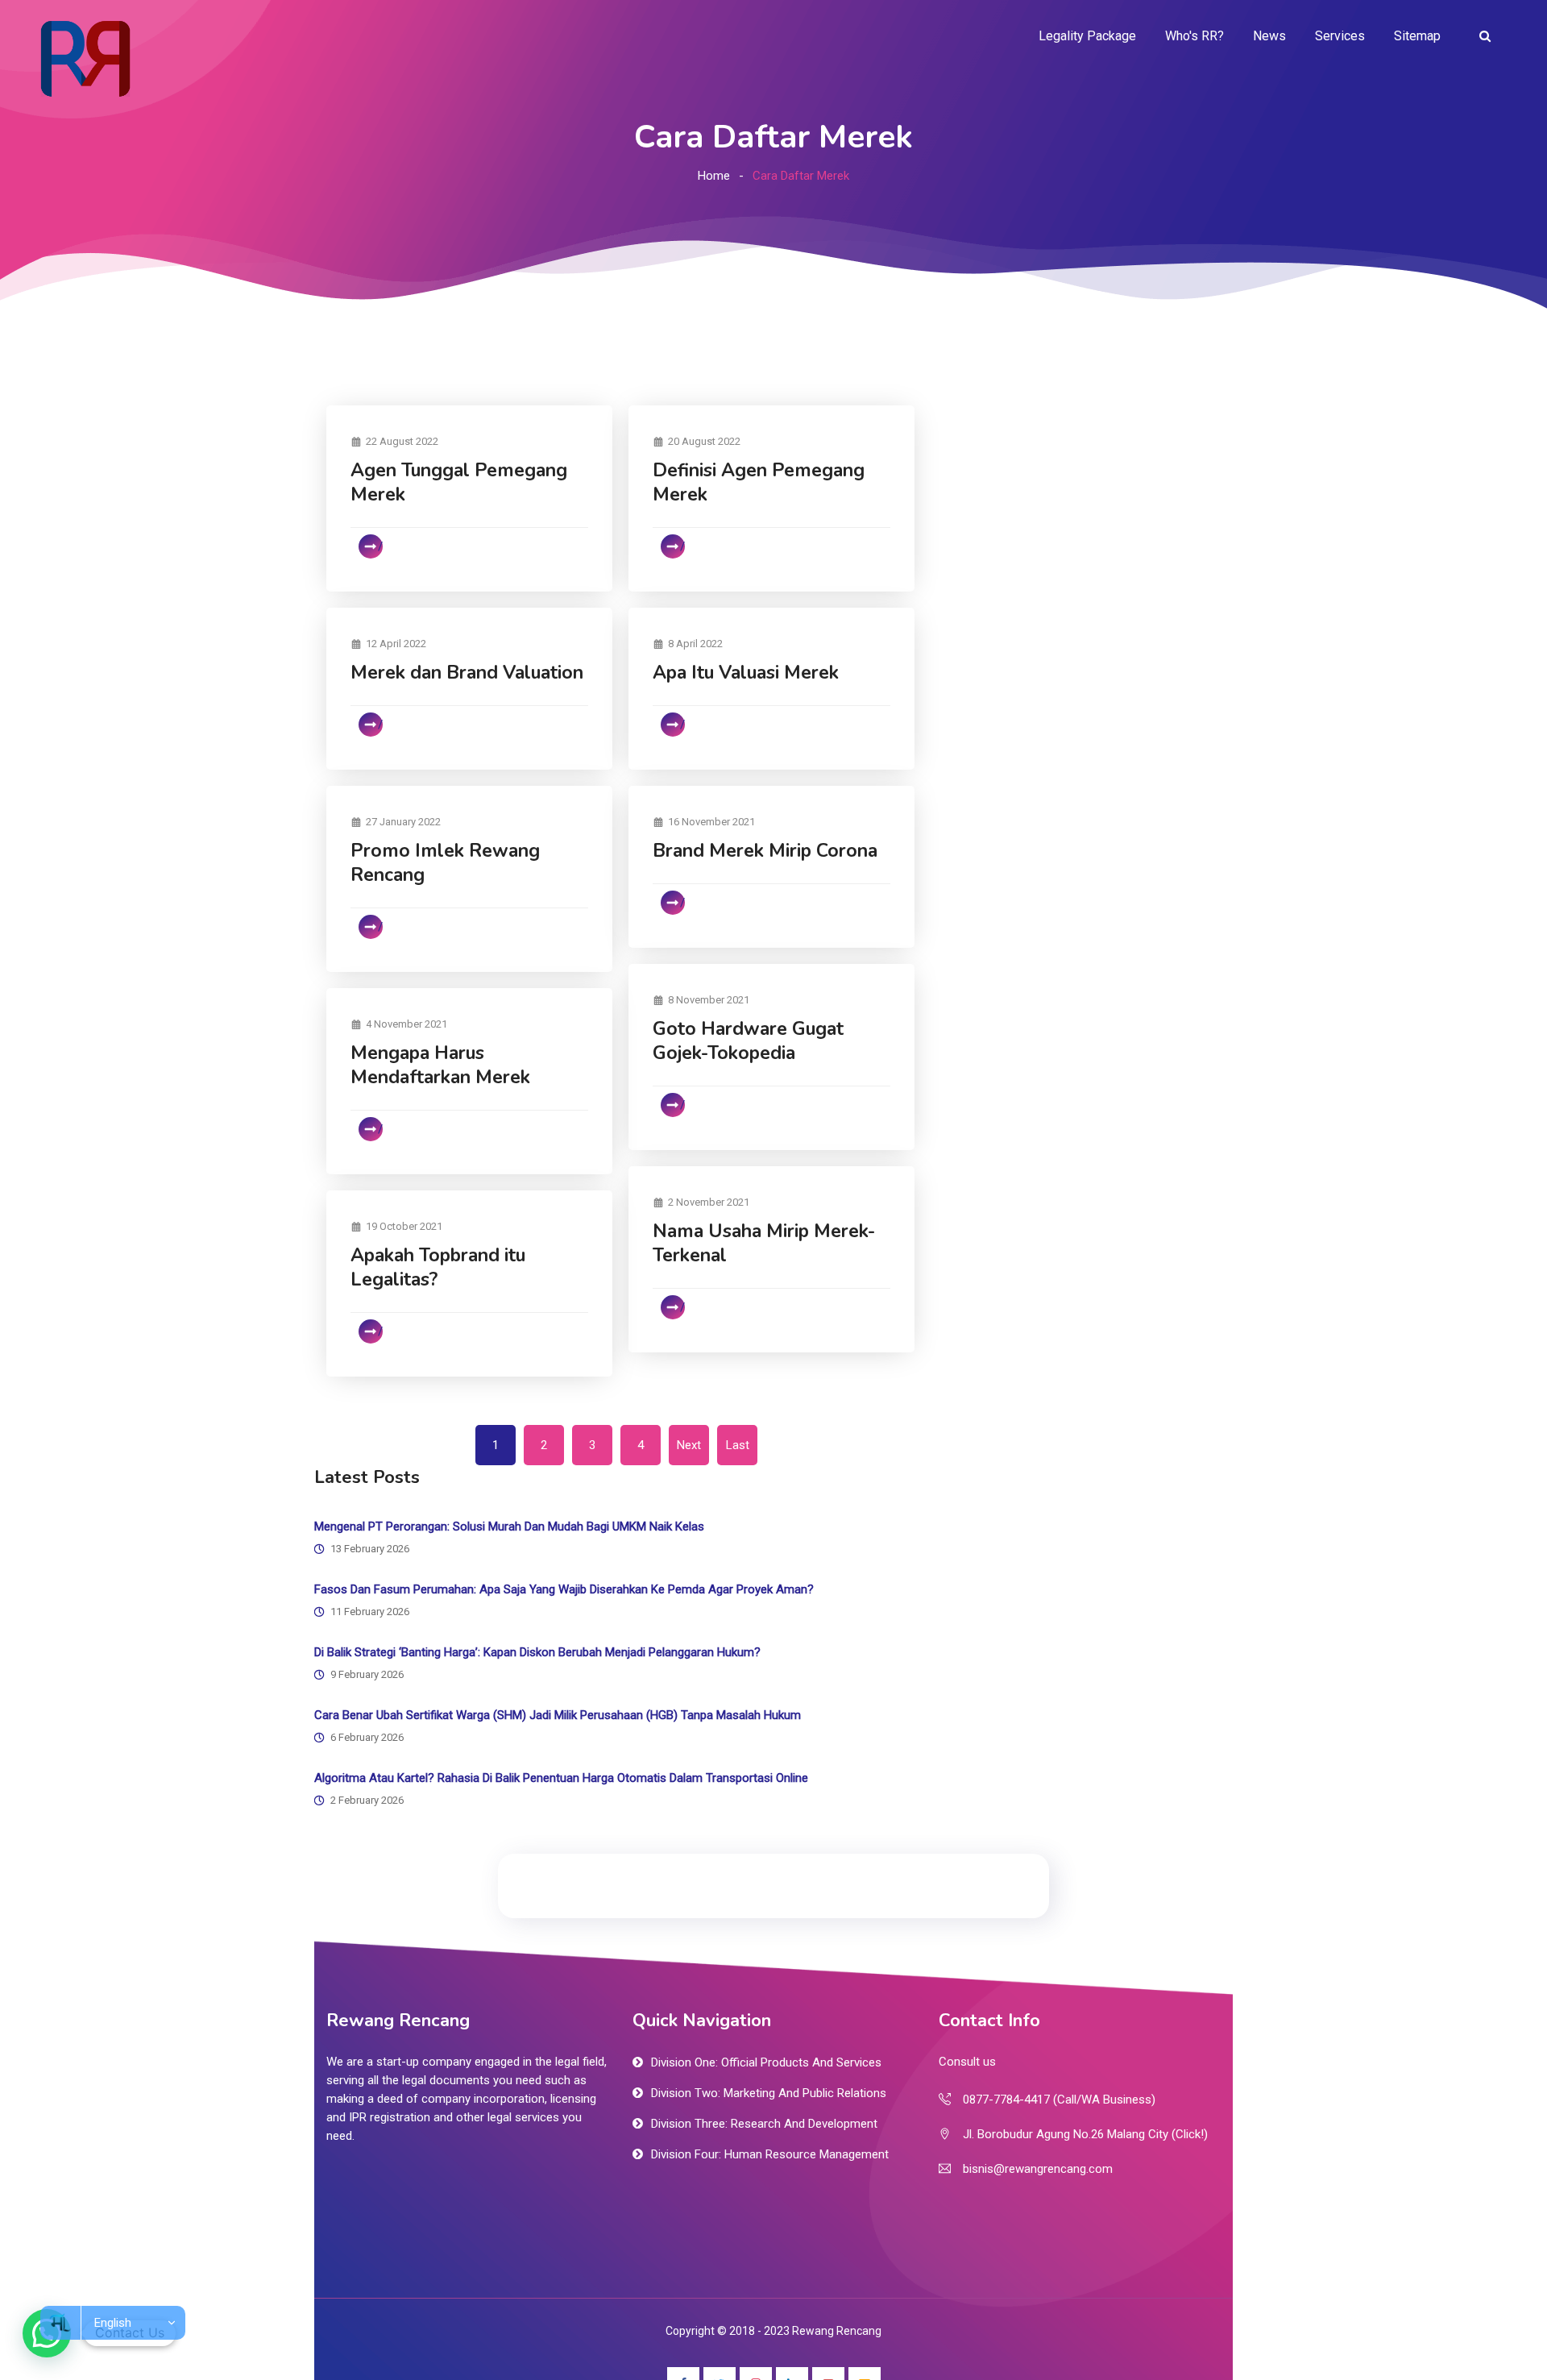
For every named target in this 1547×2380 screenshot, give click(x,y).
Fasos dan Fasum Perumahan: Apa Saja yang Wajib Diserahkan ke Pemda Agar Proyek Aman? (564, 1589)
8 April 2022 (695, 644)
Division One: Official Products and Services (766, 2062)
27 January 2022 (403, 822)
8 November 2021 (709, 1000)
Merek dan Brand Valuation (467, 673)
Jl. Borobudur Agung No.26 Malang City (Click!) (1085, 2134)
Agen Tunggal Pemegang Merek (459, 482)
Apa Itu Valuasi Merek (746, 673)
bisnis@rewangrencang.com (1038, 2169)
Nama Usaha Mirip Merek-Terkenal (764, 1243)
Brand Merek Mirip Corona (765, 851)
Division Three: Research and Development (764, 2124)
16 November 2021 (711, 822)
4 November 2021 (406, 1024)
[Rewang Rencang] (85, 58)
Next (689, 1445)
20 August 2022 (704, 441)
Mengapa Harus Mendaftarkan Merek (440, 1065)
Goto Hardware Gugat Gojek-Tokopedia (748, 1041)
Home (714, 176)
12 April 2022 (396, 644)
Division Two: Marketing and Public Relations (769, 2093)
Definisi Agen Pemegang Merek (759, 482)
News (1269, 36)
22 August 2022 (402, 441)
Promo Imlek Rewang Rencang (445, 863)
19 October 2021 (404, 1226)
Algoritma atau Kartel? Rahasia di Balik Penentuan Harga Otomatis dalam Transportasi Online (561, 1778)
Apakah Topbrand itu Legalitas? (438, 1267)
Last (738, 1445)
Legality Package (1087, 36)
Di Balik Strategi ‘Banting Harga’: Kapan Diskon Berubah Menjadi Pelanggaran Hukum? (537, 1652)
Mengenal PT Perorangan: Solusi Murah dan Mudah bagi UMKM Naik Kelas (509, 1526)
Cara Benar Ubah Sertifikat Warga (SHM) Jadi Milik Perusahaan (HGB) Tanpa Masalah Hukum (558, 1715)
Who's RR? (1194, 36)
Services (1340, 36)
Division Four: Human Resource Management (770, 2154)
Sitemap (1417, 36)
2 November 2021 (709, 1202)
